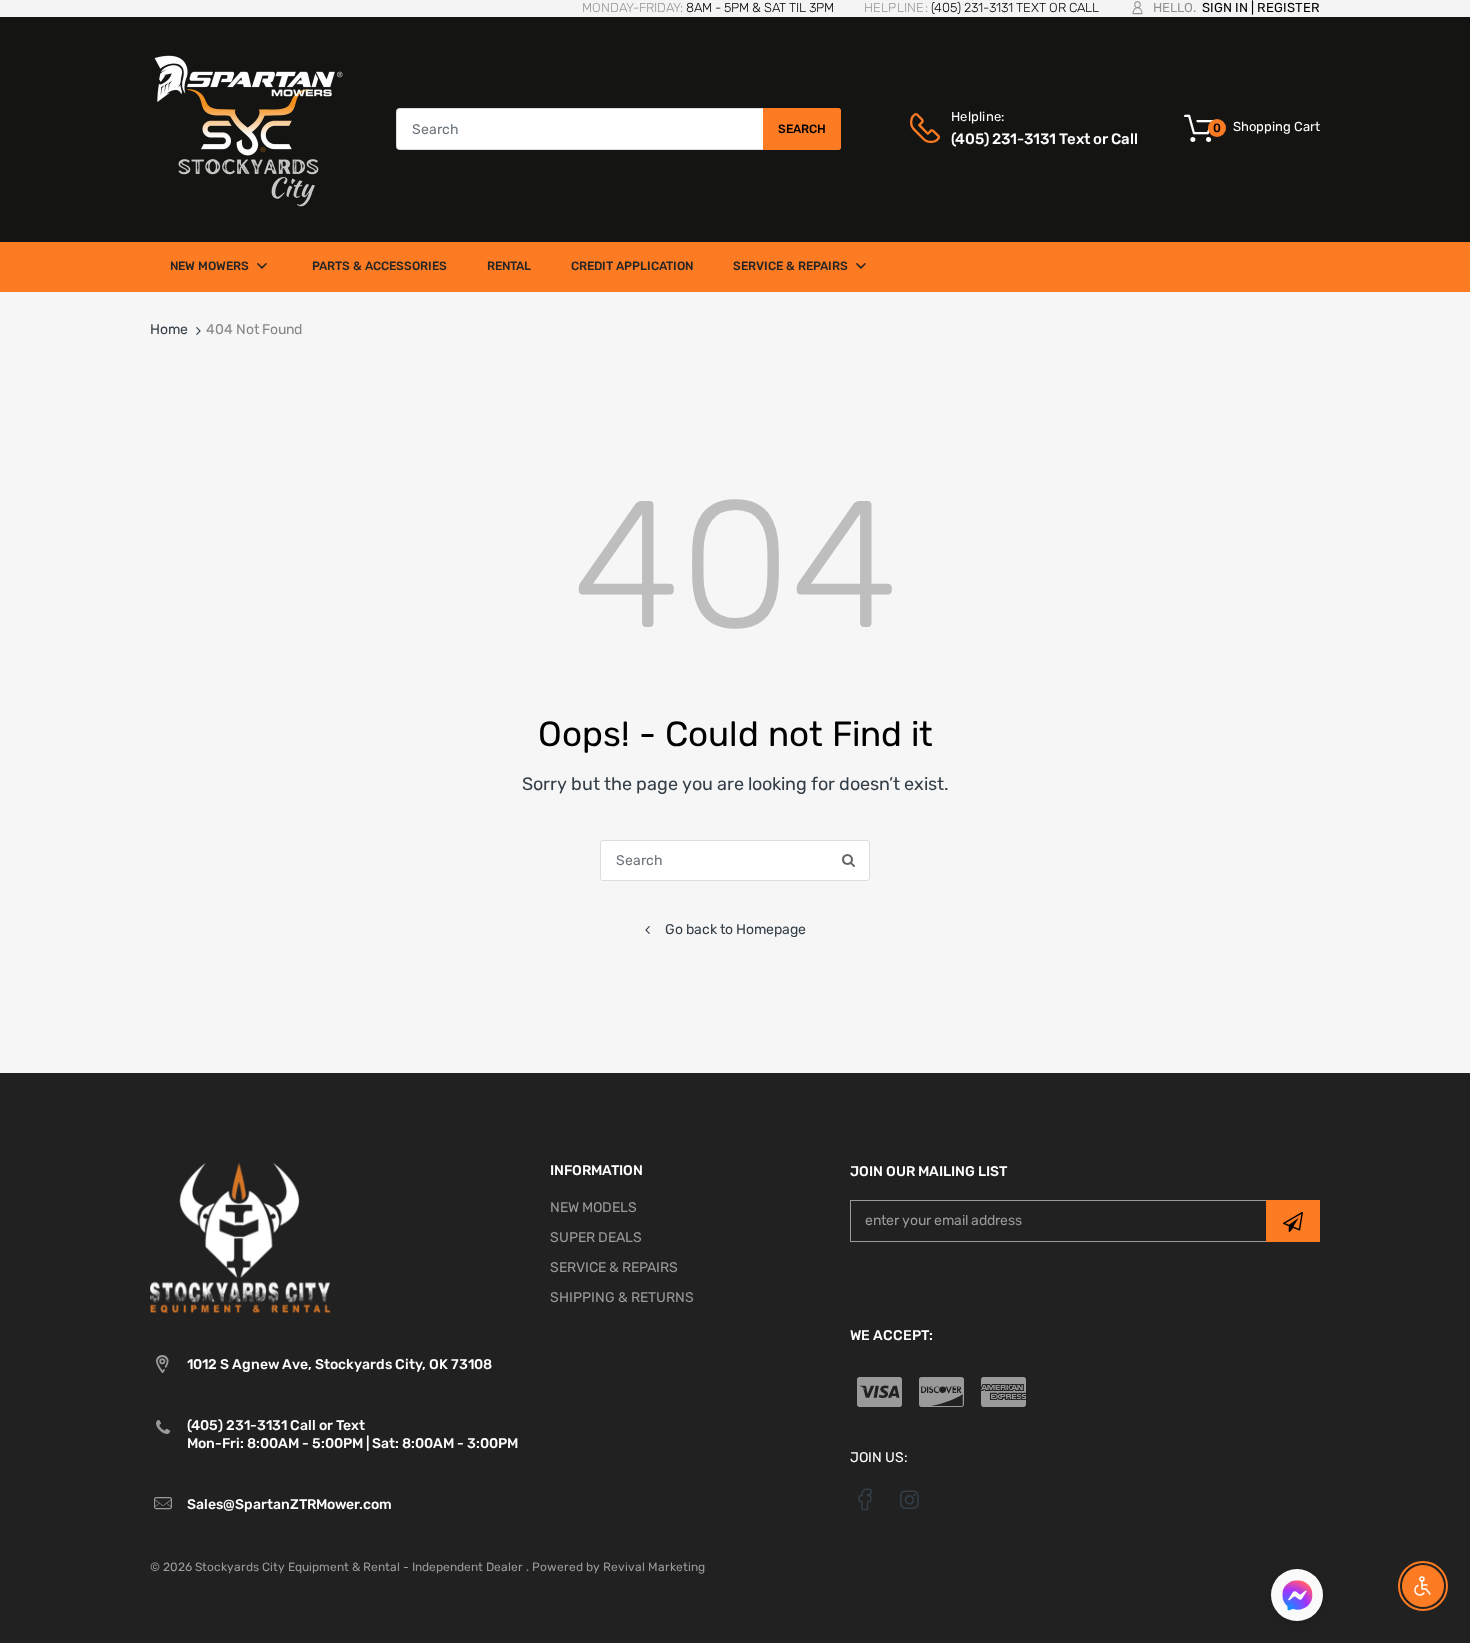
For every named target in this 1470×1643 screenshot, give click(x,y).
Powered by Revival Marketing (618, 1567)
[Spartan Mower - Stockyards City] (248, 128)
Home (169, 329)
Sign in (1225, 7)
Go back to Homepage (735, 929)
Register (1288, 7)
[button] (1297, 1598)
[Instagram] (909, 1499)
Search (802, 129)
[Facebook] (865, 1499)
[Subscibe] (1293, 1221)
